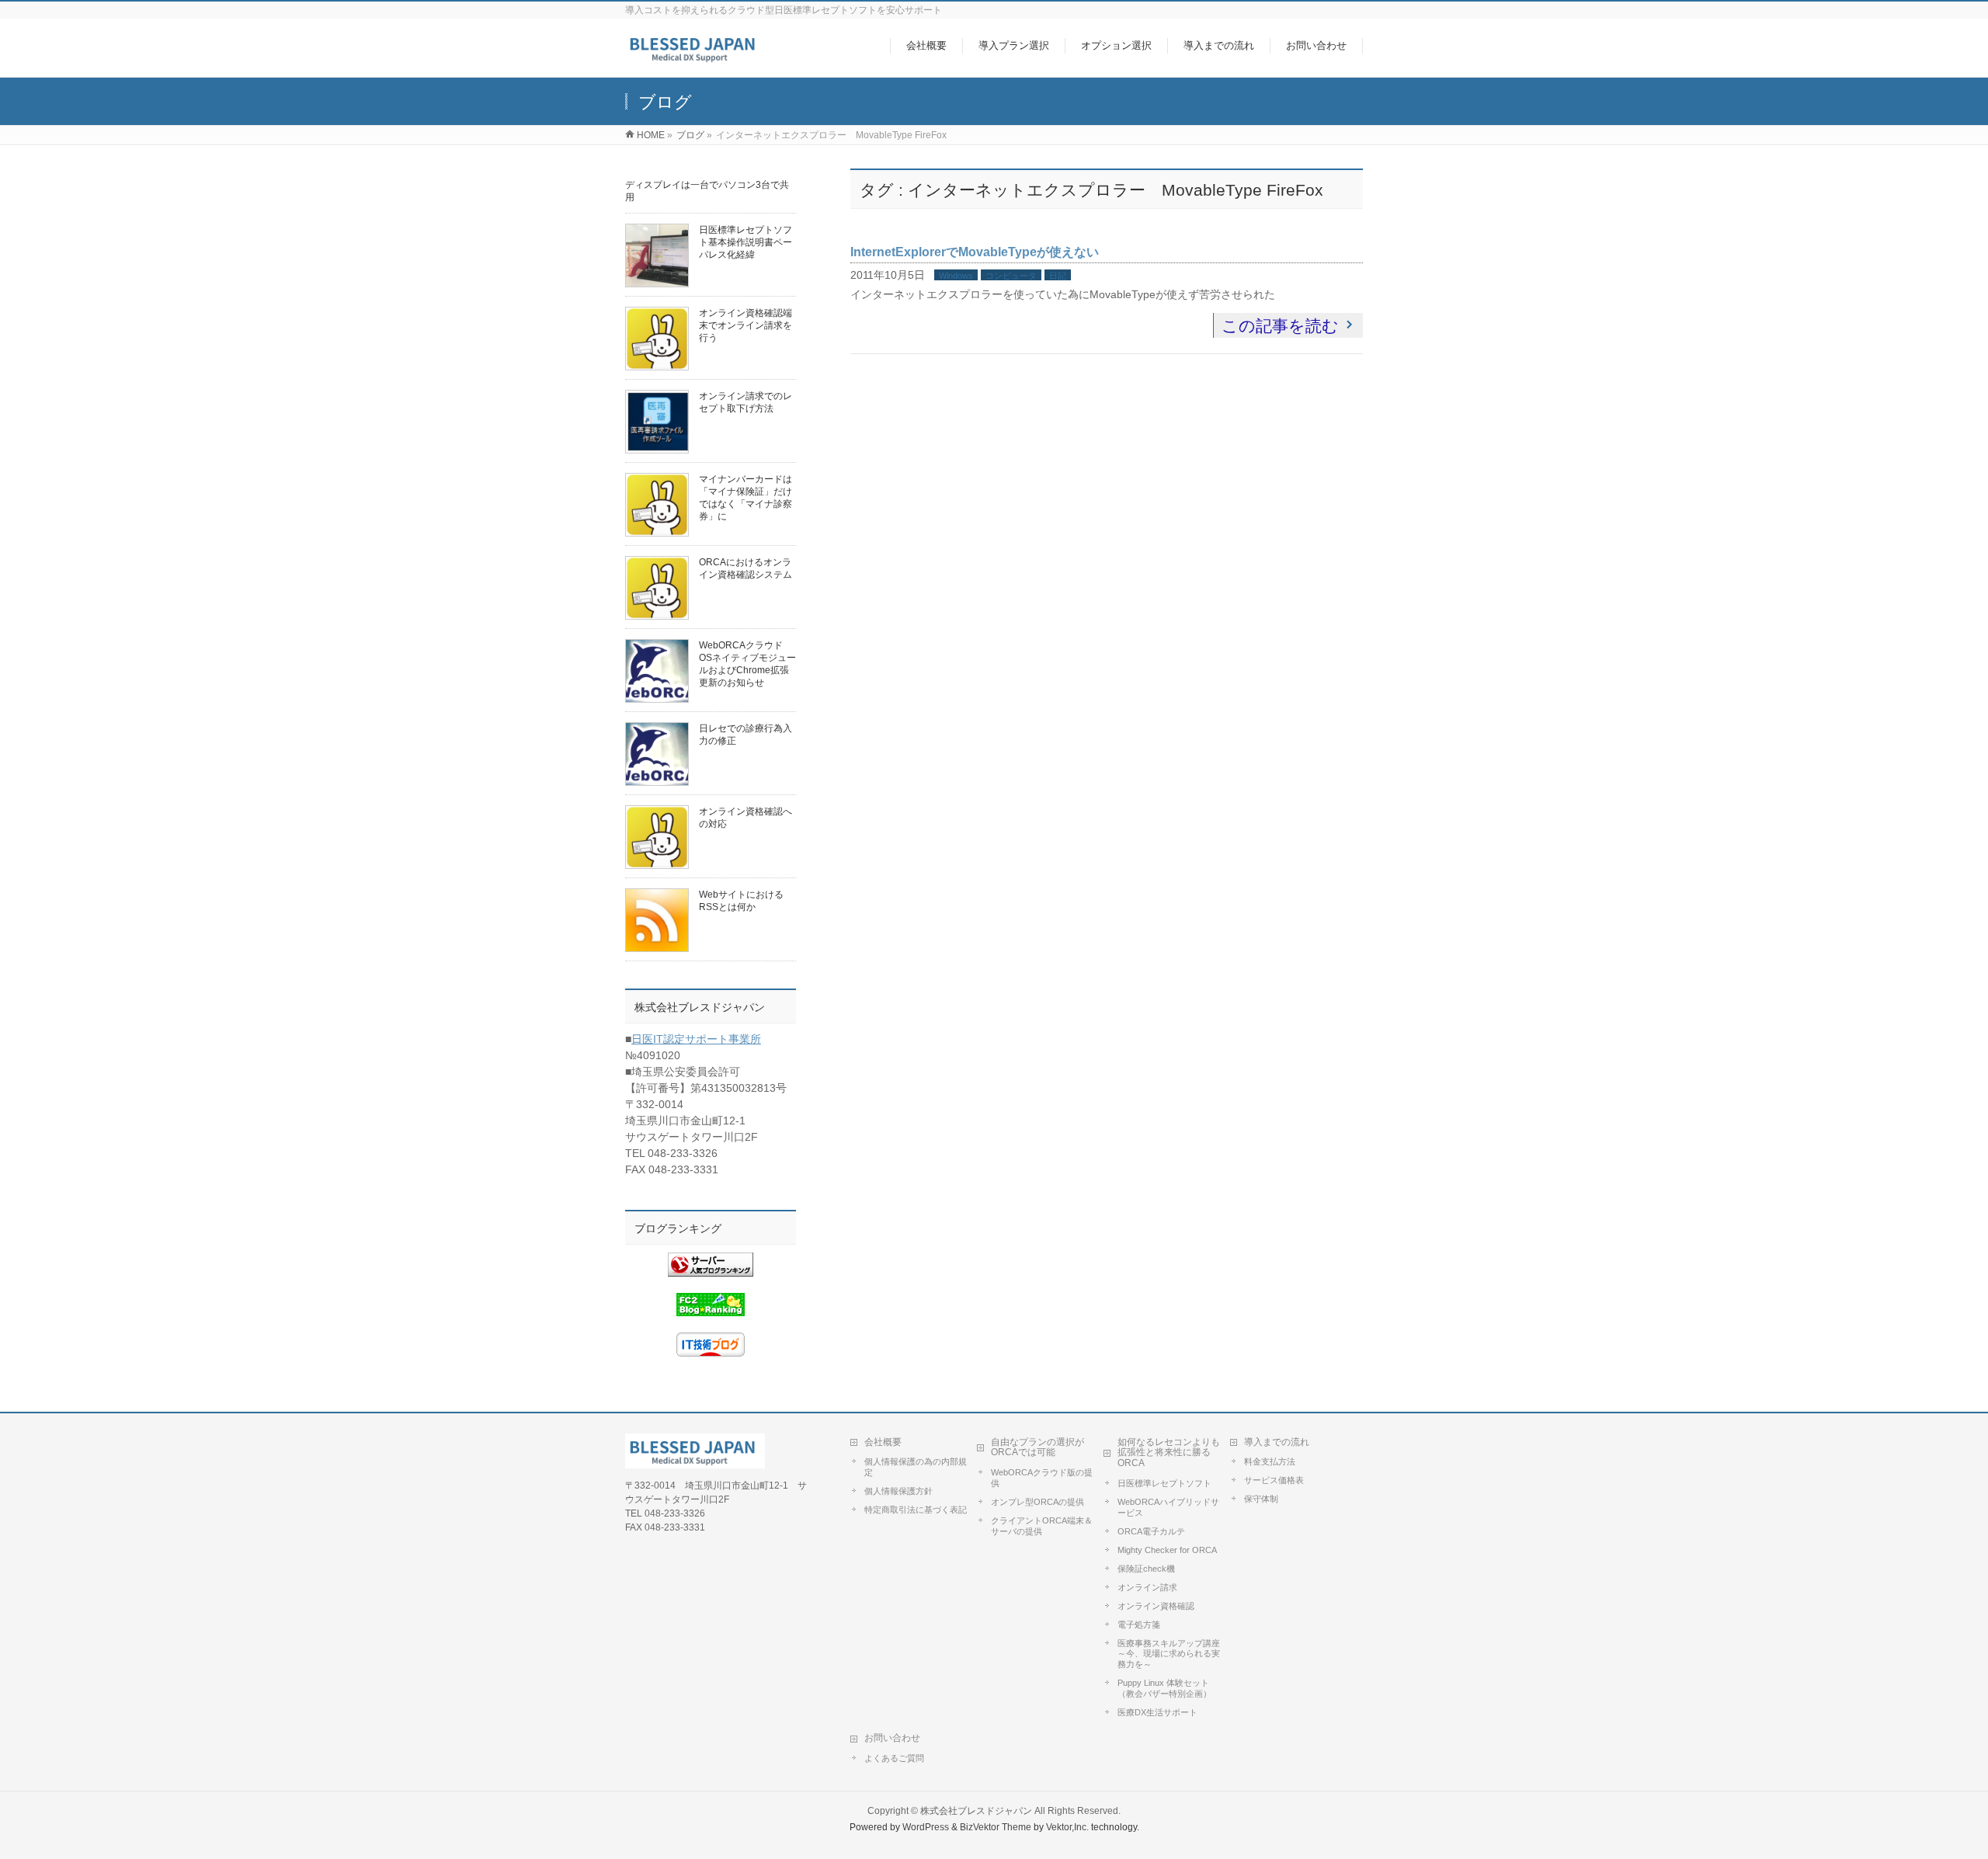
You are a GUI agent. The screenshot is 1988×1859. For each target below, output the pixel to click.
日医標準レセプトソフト (1164, 1483)
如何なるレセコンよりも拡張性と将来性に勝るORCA (1169, 1453)
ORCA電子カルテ (1151, 1531)
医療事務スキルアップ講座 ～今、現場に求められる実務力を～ (1169, 1654)
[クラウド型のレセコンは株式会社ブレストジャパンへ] (695, 57)
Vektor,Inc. (1067, 1827)
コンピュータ (1011, 276)
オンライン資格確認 (1156, 1606)
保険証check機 (1146, 1569)
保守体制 (1261, 1499)
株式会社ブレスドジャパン (976, 1811)
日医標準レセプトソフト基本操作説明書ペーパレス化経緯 (745, 242)
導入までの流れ (1277, 1442)
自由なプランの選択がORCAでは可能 (1037, 1447)
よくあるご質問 (894, 1758)
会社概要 (883, 1442)
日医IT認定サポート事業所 (696, 1039)
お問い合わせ (892, 1738)
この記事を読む (1280, 326)
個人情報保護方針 (898, 1491)
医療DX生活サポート (1157, 1712)
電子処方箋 (1139, 1624)
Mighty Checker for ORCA (1167, 1550)
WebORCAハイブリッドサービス (1168, 1507)
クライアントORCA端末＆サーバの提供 (1042, 1526)
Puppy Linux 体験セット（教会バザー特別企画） (1164, 1688)
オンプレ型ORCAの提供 (1037, 1502)
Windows (956, 276)
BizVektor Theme (996, 1827)
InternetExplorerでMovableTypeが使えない (975, 252)
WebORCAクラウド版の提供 (1042, 1478)
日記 (1058, 276)
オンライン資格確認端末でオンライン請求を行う (745, 325)
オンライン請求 (1147, 1587)
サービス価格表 (1274, 1480)
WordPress (926, 1827)
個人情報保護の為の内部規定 (916, 1467)
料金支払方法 (1270, 1461)
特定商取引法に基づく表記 (916, 1510)
